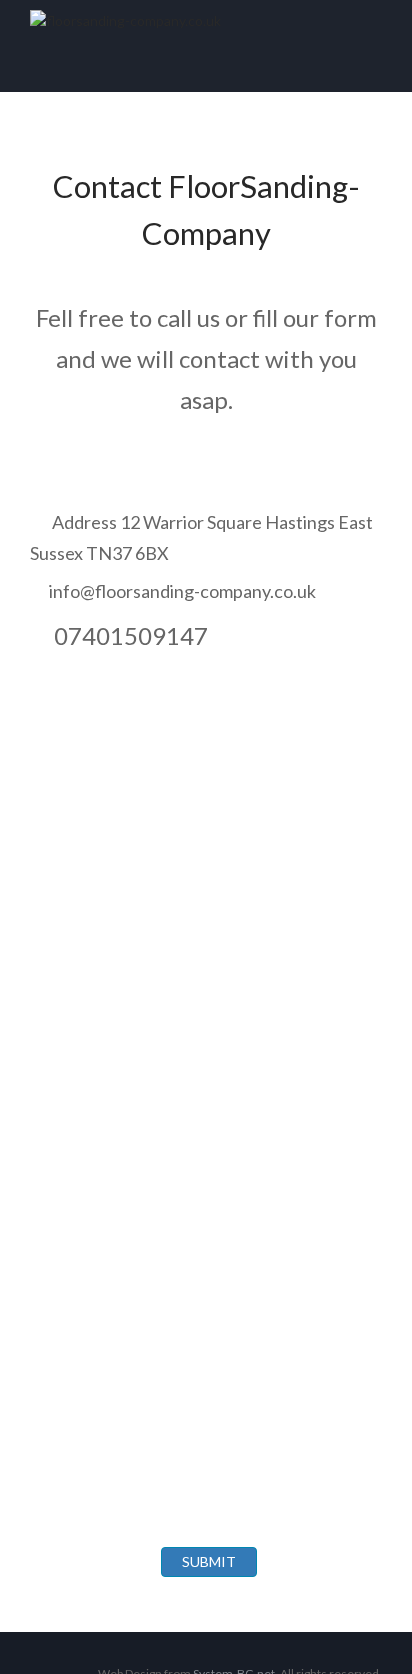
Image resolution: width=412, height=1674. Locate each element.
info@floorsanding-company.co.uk (182, 591)
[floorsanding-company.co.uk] (206, 21)
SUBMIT (209, 1561)
